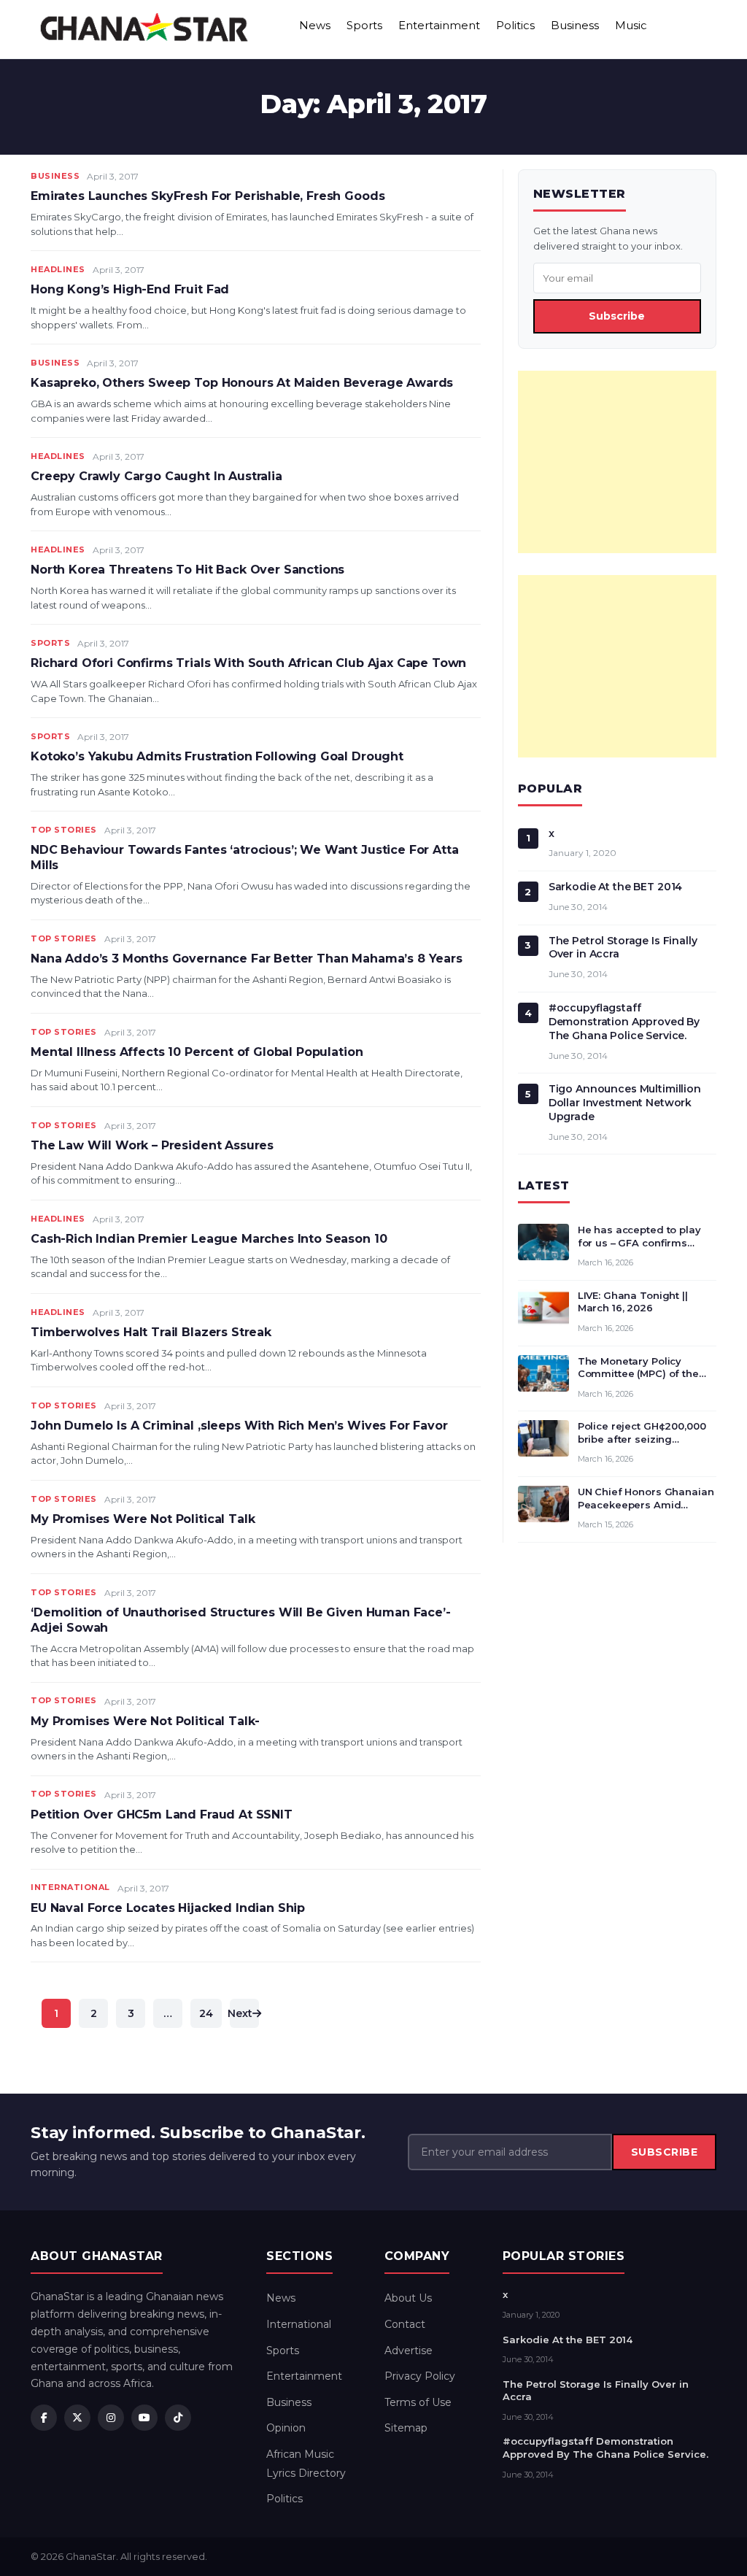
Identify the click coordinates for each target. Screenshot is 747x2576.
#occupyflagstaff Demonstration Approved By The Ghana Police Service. (624, 1022)
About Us (408, 2298)
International (70, 1887)
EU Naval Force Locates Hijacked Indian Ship (168, 1908)
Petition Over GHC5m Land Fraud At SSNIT (162, 1815)
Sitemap (406, 2428)
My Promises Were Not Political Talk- (145, 1721)
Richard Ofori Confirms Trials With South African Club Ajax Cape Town (248, 663)
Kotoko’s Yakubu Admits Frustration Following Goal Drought (217, 756)
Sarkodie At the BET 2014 (616, 887)
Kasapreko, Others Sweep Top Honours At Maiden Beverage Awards (242, 383)
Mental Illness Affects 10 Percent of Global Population (197, 1052)
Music (631, 25)
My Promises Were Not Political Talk (143, 1519)
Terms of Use (418, 2402)
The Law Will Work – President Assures (152, 1145)
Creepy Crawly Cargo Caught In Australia (156, 476)
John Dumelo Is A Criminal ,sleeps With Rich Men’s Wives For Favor (239, 1426)
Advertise (409, 2351)
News (315, 25)
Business (575, 25)
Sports (364, 25)
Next (241, 2013)
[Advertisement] (617, 462)
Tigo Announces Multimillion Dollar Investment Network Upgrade (625, 1103)
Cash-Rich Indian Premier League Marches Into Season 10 (209, 1239)
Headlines (58, 269)
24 (206, 2013)
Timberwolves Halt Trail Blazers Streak (151, 1332)
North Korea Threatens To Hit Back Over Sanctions (187, 570)
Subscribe (617, 316)
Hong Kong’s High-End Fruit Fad (130, 289)
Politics (515, 25)
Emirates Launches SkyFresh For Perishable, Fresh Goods (208, 196)
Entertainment (439, 25)
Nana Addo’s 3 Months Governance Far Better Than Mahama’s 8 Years (247, 959)
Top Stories (64, 830)
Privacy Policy (420, 2376)
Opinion (286, 2428)
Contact (405, 2324)
